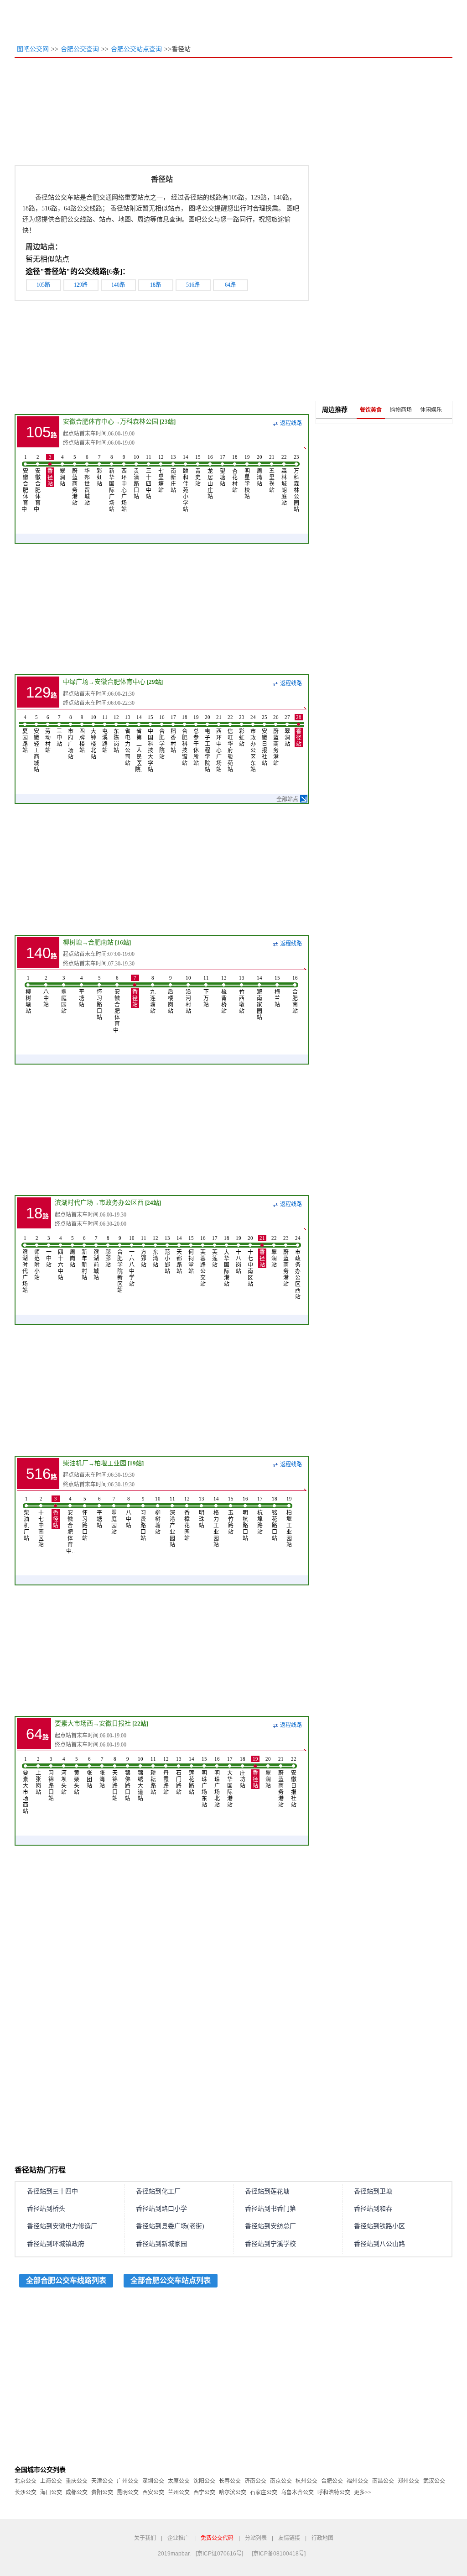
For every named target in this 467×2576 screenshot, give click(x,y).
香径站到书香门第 (270, 2209)
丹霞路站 (166, 1776)
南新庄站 (173, 474)
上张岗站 (38, 1776)
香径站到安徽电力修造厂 (62, 2226)
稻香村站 (173, 734)
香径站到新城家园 (161, 2244)
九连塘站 (153, 995)
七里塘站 (161, 474)
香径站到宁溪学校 (270, 2244)
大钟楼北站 (93, 737)
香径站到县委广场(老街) (170, 2226)
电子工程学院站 (208, 744)
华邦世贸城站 (87, 480)
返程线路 (291, 423)
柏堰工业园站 (289, 1522)
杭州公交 (306, 2481)
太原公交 (179, 2481)
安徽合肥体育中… (26, 483)
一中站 (49, 1252)
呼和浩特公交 (334, 2492)
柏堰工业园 (110, 1463)
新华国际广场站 (112, 483)
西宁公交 (204, 2492)
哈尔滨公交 (233, 2492)
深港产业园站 (172, 1522)
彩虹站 (99, 471)
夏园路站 (25, 734)
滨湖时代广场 (74, 1203)
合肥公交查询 (80, 49)
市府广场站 (71, 737)
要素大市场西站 (26, 1785)
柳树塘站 (28, 995)
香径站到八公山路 (379, 2244)
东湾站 (156, 1252)
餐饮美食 (371, 410)
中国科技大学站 (150, 744)
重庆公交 (77, 2481)
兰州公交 (179, 2492)
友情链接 (289, 2538)
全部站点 (287, 799)
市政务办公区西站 (298, 1268)
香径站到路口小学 (161, 2209)
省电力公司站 (128, 740)
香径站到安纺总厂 (270, 2226)
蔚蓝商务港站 (75, 480)
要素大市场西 (74, 1723)
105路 (43, 285)
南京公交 (281, 2481)
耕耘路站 (153, 1776)
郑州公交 (409, 2481)
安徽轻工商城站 (36, 744)
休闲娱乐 (431, 410)
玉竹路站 (231, 1516)
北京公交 (26, 2481)
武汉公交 (434, 2481)
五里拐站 (272, 474)
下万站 (206, 992)
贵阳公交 (102, 2492)
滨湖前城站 (96, 1258)
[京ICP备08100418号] (279, 2554)
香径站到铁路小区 (379, 2226)
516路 (193, 285)
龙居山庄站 (210, 477)
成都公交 (77, 2492)
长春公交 (230, 2481)
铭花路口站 (275, 1519)
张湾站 (102, 1773)
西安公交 (153, 2492)
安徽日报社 (115, 1723)
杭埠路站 (260, 1516)
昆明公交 (128, 2492)
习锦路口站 (51, 1779)
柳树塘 (73, 942)
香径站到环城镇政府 (56, 2244)
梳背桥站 (224, 995)
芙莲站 (215, 1252)
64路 (230, 285)
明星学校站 (247, 477)
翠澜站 (62, 471)
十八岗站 (239, 1255)
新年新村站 (84, 1258)
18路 (156, 285)
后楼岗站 (171, 995)
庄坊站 (243, 1773)
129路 (81, 285)
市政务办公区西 (121, 1203)
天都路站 (179, 1255)
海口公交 (51, 2492)
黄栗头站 (77, 1776)
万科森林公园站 (296, 483)
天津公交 (102, 2481)
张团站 (89, 1773)
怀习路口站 (99, 998)
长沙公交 (26, 2492)
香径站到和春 (373, 2209)
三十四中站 (149, 477)
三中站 (59, 731)
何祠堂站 (191, 1255)
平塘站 (82, 992)
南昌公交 (383, 2481)
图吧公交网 (33, 49)
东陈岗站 (116, 734)
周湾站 (259, 471)
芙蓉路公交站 (203, 1261)
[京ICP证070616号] (219, 2554)
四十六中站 (61, 1258)
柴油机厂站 (26, 1519)
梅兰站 (277, 992)
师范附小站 (37, 1258)
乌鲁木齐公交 (297, 2492)
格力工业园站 (216, 1522)
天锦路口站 (115, 1779)
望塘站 (223, 471)
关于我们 (145, 2538)
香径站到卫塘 (373, 2191)
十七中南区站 (250, 1261)
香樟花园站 (187, 1519)
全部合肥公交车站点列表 (171, 2280)
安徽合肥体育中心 (88, 422)
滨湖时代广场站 (25, 1264)
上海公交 (51, 2481)
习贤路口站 (143, 1519)
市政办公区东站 (253, 744)
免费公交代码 (217, 2538)
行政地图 (322, 2538)
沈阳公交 (204, 2481)
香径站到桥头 (46, 2209)
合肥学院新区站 (120, 1264)
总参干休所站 (196, 740)
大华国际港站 (227, 1261)
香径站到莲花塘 (267, 2191)
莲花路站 (192, 1776)
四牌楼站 (82, 734)
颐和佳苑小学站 (186, 483)
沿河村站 (188, 995)
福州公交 (358, 2481)
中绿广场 (76, 682)
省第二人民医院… (139, 744)
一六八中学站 (132, 1261)
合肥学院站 (162, 737)
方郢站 (144, 1252)
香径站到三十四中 (52, 2191)
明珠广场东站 (204, 1782)
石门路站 (179, 1776)
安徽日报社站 (265, 740)
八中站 (46, 992)
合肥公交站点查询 (136, 49)
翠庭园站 (64, 995)
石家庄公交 (264, 2492)
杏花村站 (235, 474)
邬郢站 (108, 1252)
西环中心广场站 (124, 483)
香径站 (50, 471)
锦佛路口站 (128, 1779)
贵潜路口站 (136, 477)
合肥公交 (332, 2481)
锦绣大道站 (140, 1779)
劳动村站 (48, 734)
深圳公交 (153, 2481)
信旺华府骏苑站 (230, 744)
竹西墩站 (242, 995)
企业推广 (178, 2538)
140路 (118, 285)
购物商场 (401, 410)
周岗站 (73, 1252)
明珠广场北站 (217, 1782)
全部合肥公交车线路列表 (66, 2280)
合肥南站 (101, 942)
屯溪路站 (105, 734)
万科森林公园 (139, 422)
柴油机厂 (76, 1463)
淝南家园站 (259, 998)
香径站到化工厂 (158, 2191)
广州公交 (128, 2481)
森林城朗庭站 (284, 480)
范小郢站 (167, 1255)
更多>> (363, 2492)
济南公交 (255, 2481)
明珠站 (202, 1512)
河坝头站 (64, 1776)
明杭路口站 (245, 1519)
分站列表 (256, 2538)
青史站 (198, 471)
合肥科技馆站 (185, 740)
